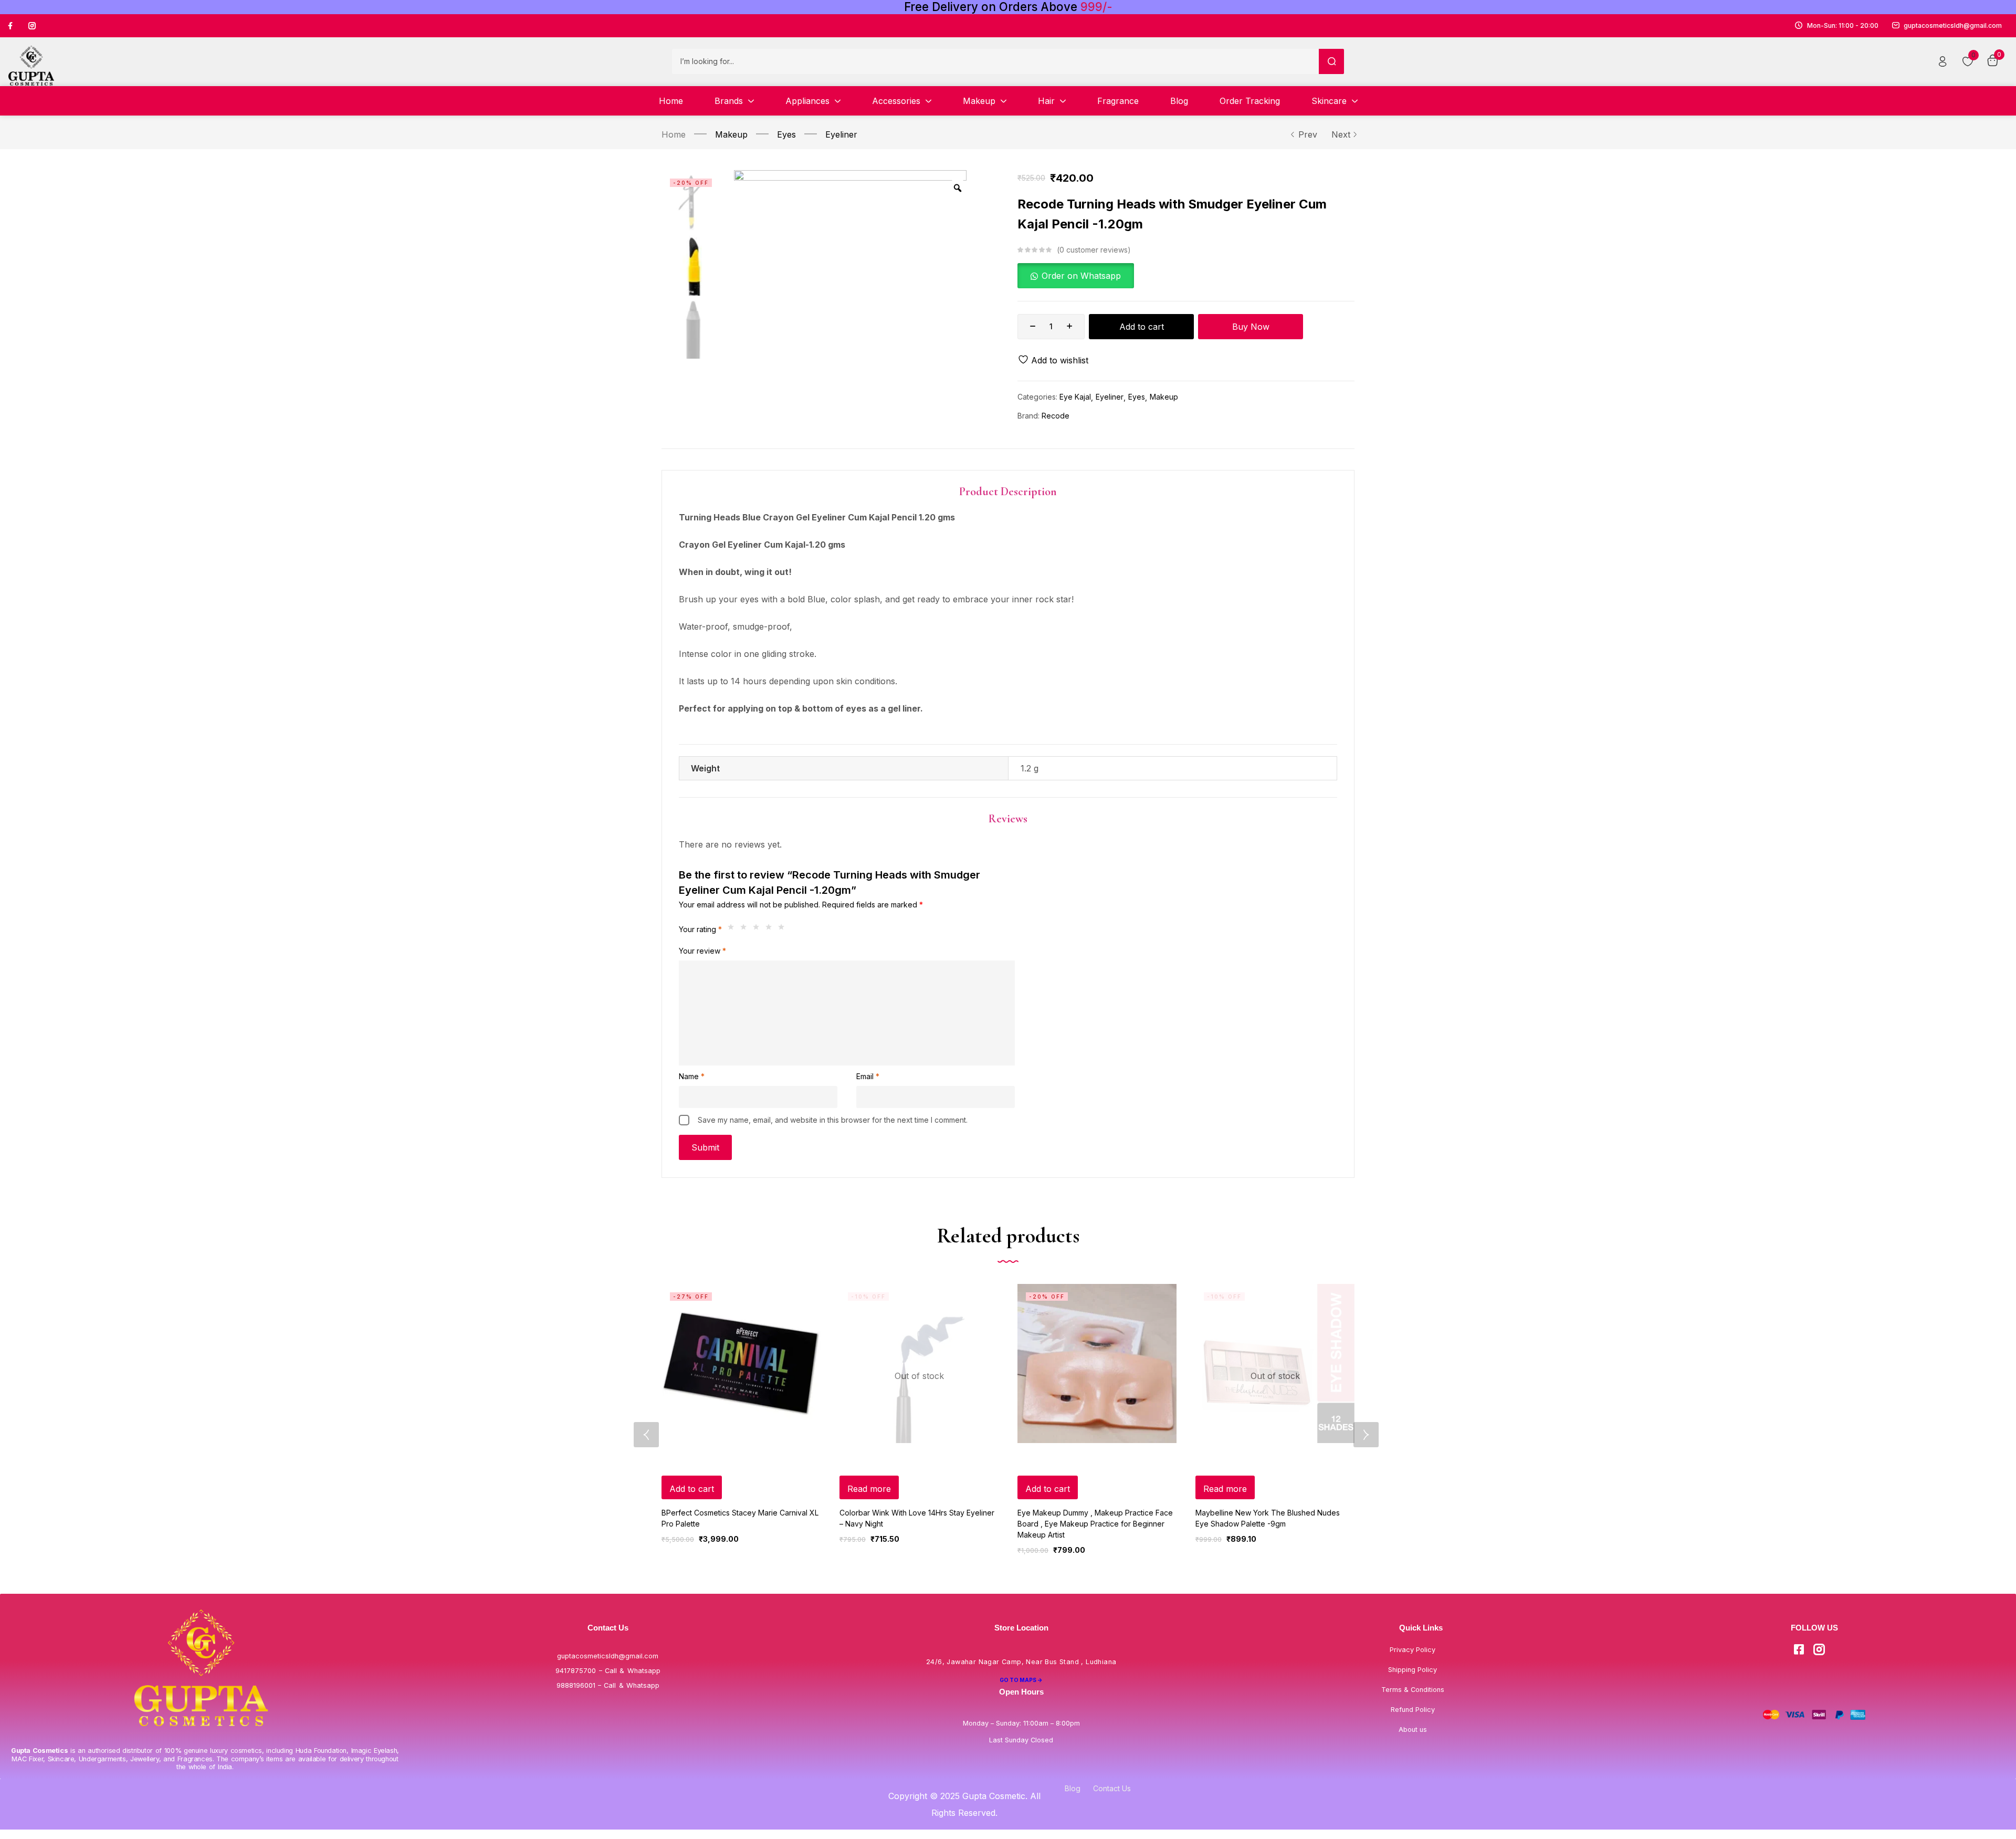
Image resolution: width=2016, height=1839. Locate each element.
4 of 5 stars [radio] (771, 929)
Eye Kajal (1075, 397)
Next (1341, 134)
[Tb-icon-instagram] (32, 26)
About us (1413, 1730)
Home (674, 134)
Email (868, 1076)
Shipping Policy (1413, 1670)
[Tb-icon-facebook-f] (12, 26)
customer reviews (1094, 250)
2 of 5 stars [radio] (746, 929)
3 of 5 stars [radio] (759, 929)
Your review (702, 951)
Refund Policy (1413, 1710)
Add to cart (1142, 327)
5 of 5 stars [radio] (784, 929)
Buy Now (1251, 327)
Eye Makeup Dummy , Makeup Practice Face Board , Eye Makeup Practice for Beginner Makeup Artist (1095, 1524)
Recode (1056, 416)
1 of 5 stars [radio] (733, 929)
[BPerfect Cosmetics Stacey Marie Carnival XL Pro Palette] (741, 1363)
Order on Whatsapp (1081, 276)
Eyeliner (841, 134)
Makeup (731, 134)
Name (692, 1076)
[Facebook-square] (1799, 1649)
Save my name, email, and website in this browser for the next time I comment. (833, 1120)
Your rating (700, 929)
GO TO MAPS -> (1021, 1680)
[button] (1076, 276)
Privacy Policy (1413, 1650)
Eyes (786, 134)
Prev (1308, 134)
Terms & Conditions (1413, 1690)
